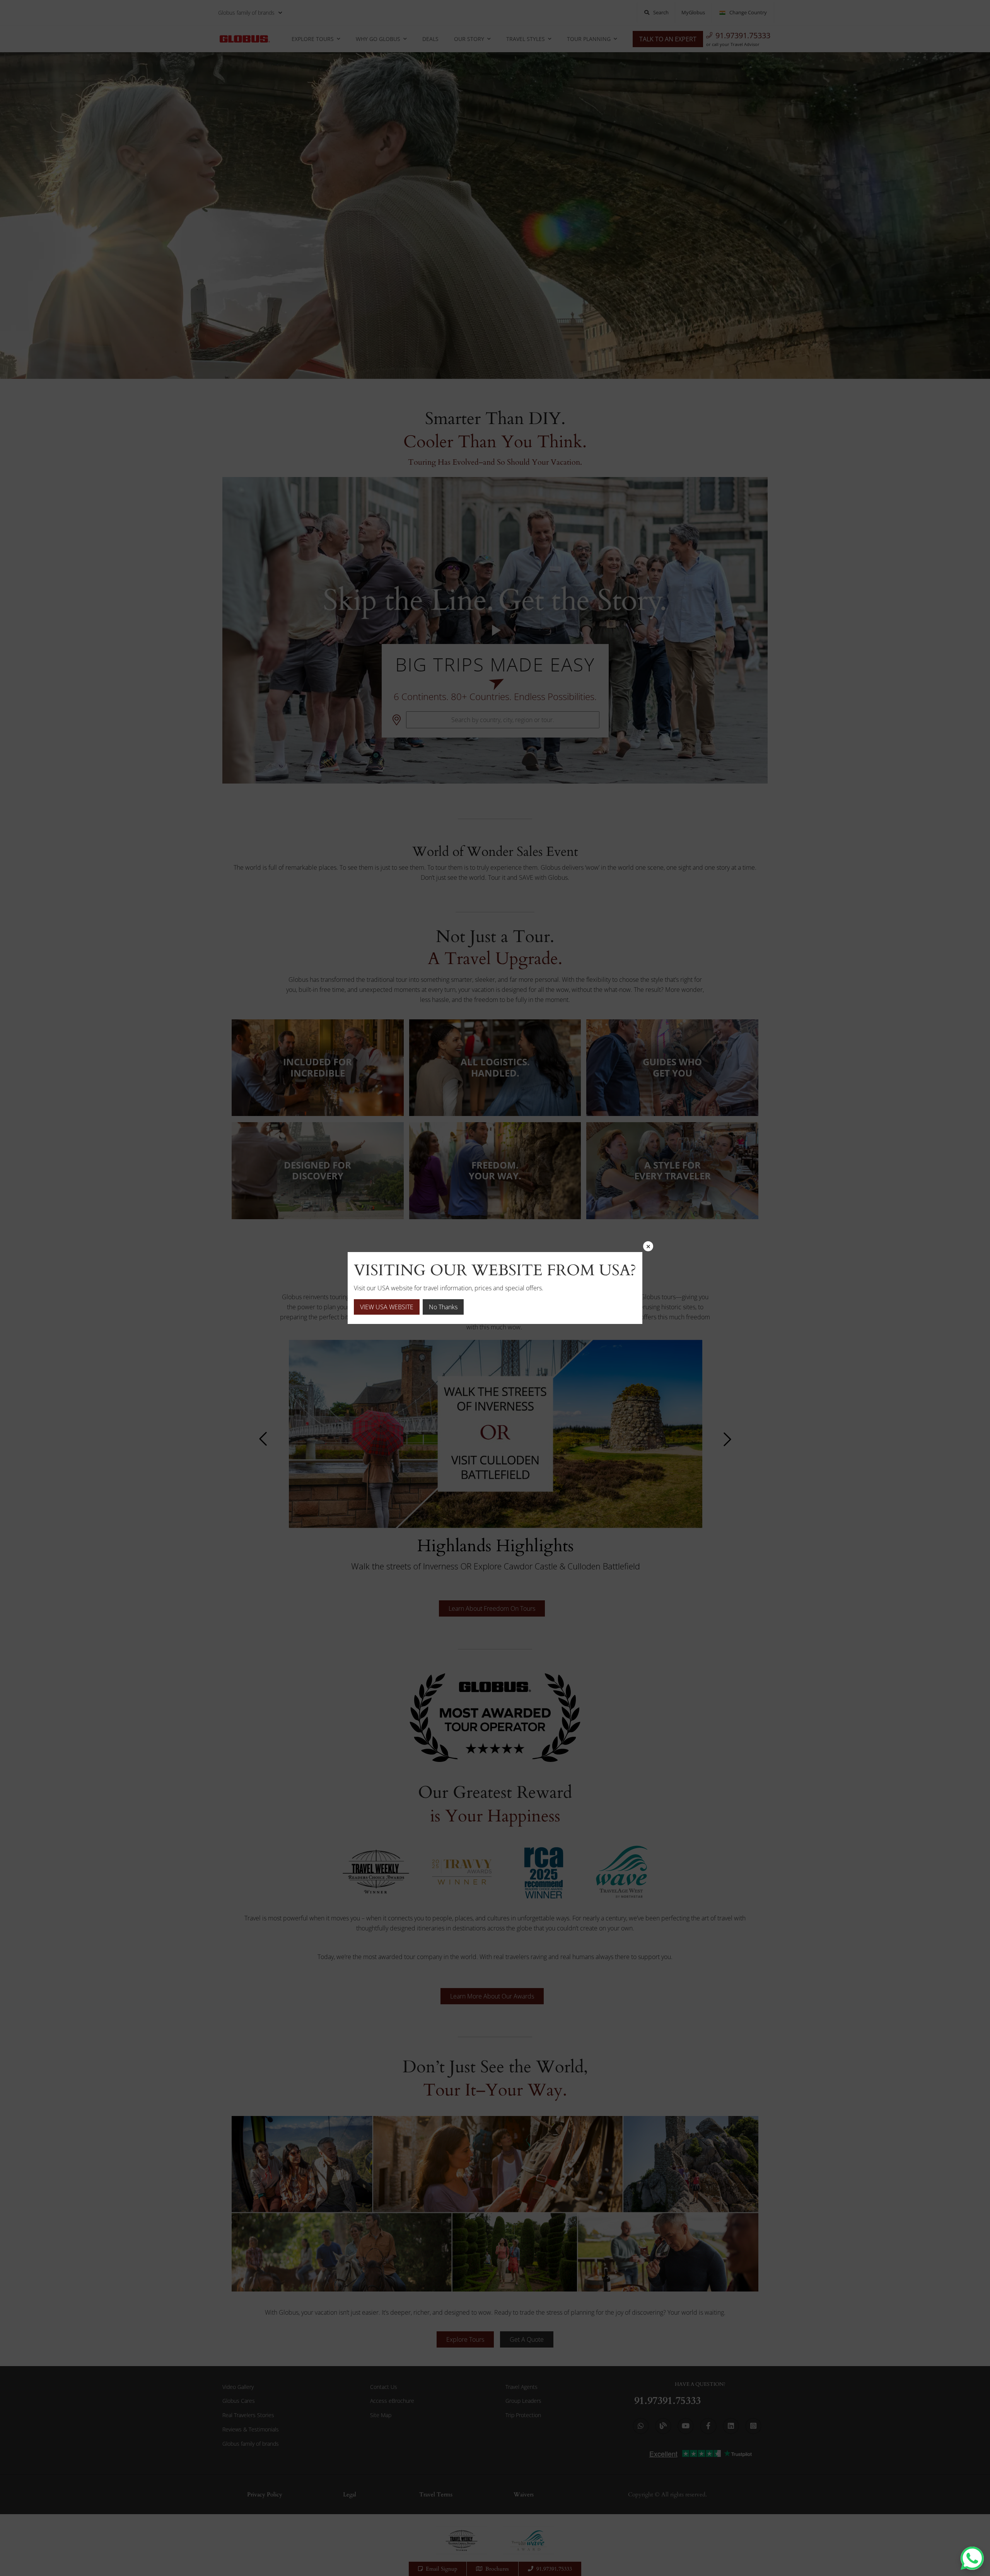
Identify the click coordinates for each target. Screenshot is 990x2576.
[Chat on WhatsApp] (972, 2558)
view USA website (387, 1307)
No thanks (443, 1307)
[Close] (648, 1246)
